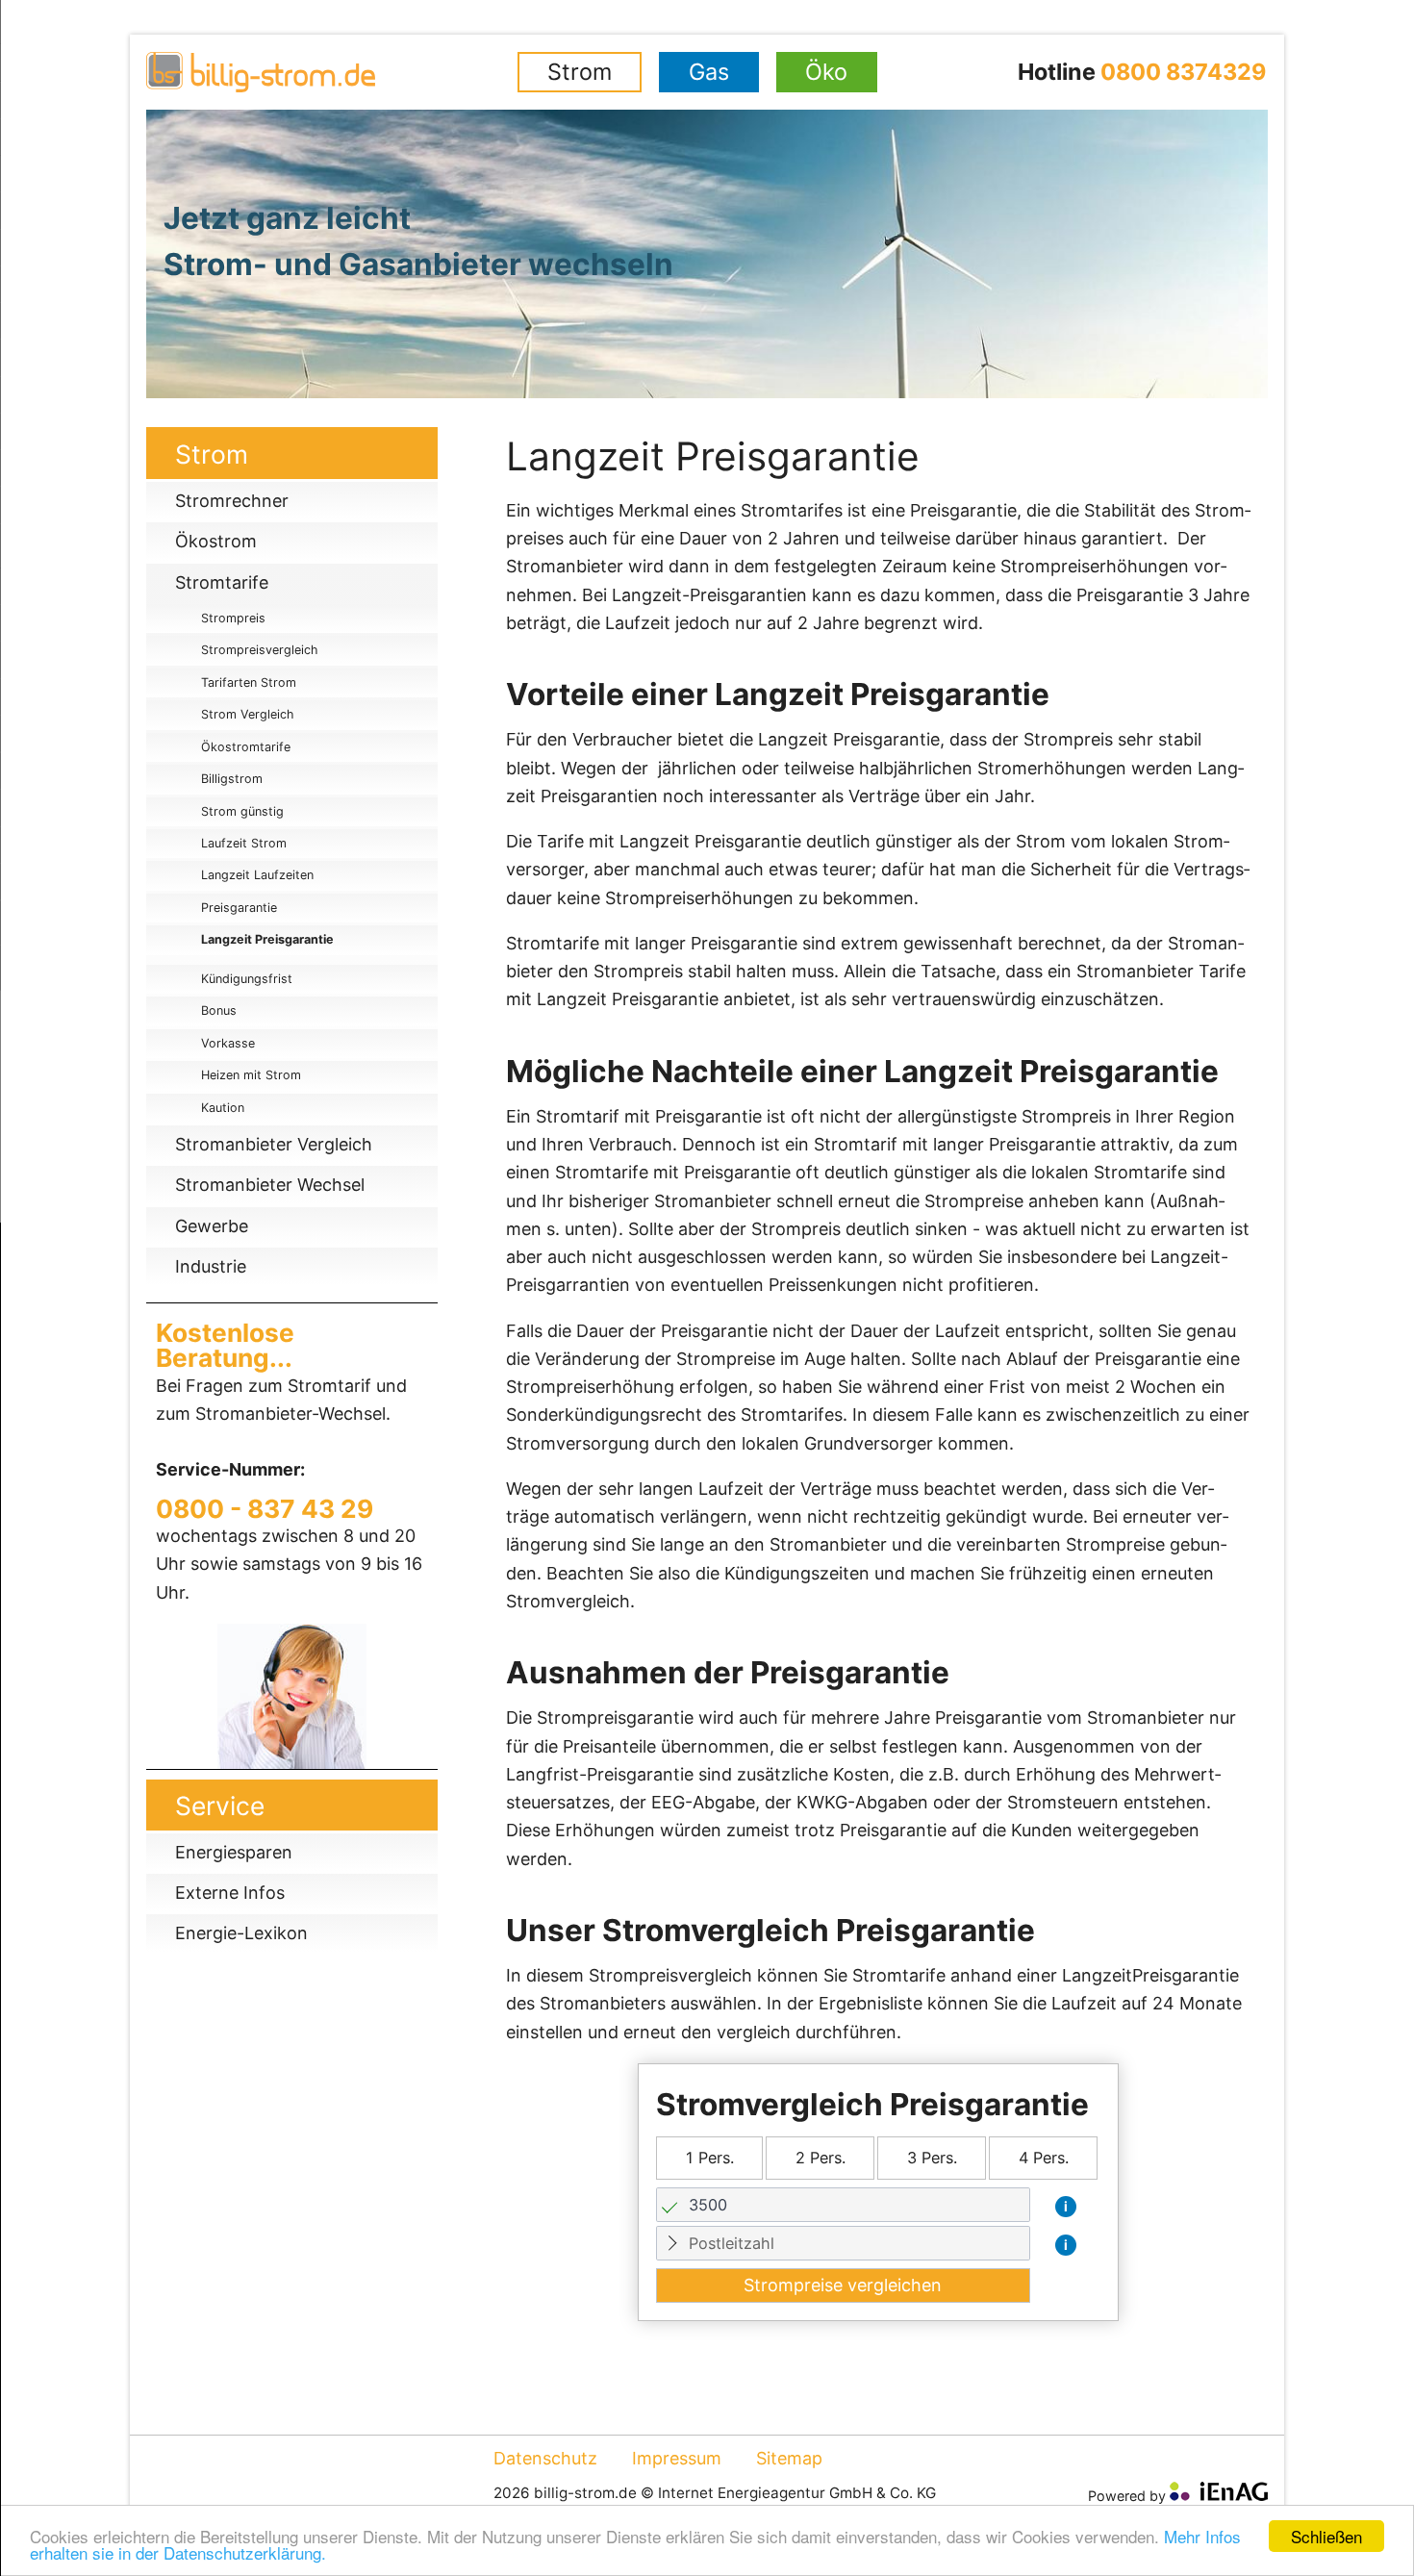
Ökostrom (216, 541)
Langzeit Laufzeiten (257, 875)
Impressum (677, 2458)
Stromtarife (222, 582)
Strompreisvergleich (259, 650)
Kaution (223, 1108)
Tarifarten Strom (249, 682)
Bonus (219, 1010)
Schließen (1326, 2536)
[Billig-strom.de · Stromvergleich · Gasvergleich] (331, 72)
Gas (709, 72)
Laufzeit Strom (244, 843)
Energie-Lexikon (241, 1933)
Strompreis (233, 618)
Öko (826, 72)
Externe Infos (230, 1893)
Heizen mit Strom (251, 1075)
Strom (580, 72)
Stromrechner (232, 501)
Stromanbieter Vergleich (274, 1144)
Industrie (211, 1266)
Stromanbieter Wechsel (270, 1185)
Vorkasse (228, 1043)
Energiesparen (234, 1852)
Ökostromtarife (246, 747)
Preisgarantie (239, 908)
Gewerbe (212, 1226)
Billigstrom (232, 779)
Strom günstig (242, 811)
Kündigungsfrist (247, 979)
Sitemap (789, 2458)
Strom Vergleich (247, 714)
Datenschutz (545, 2458)
